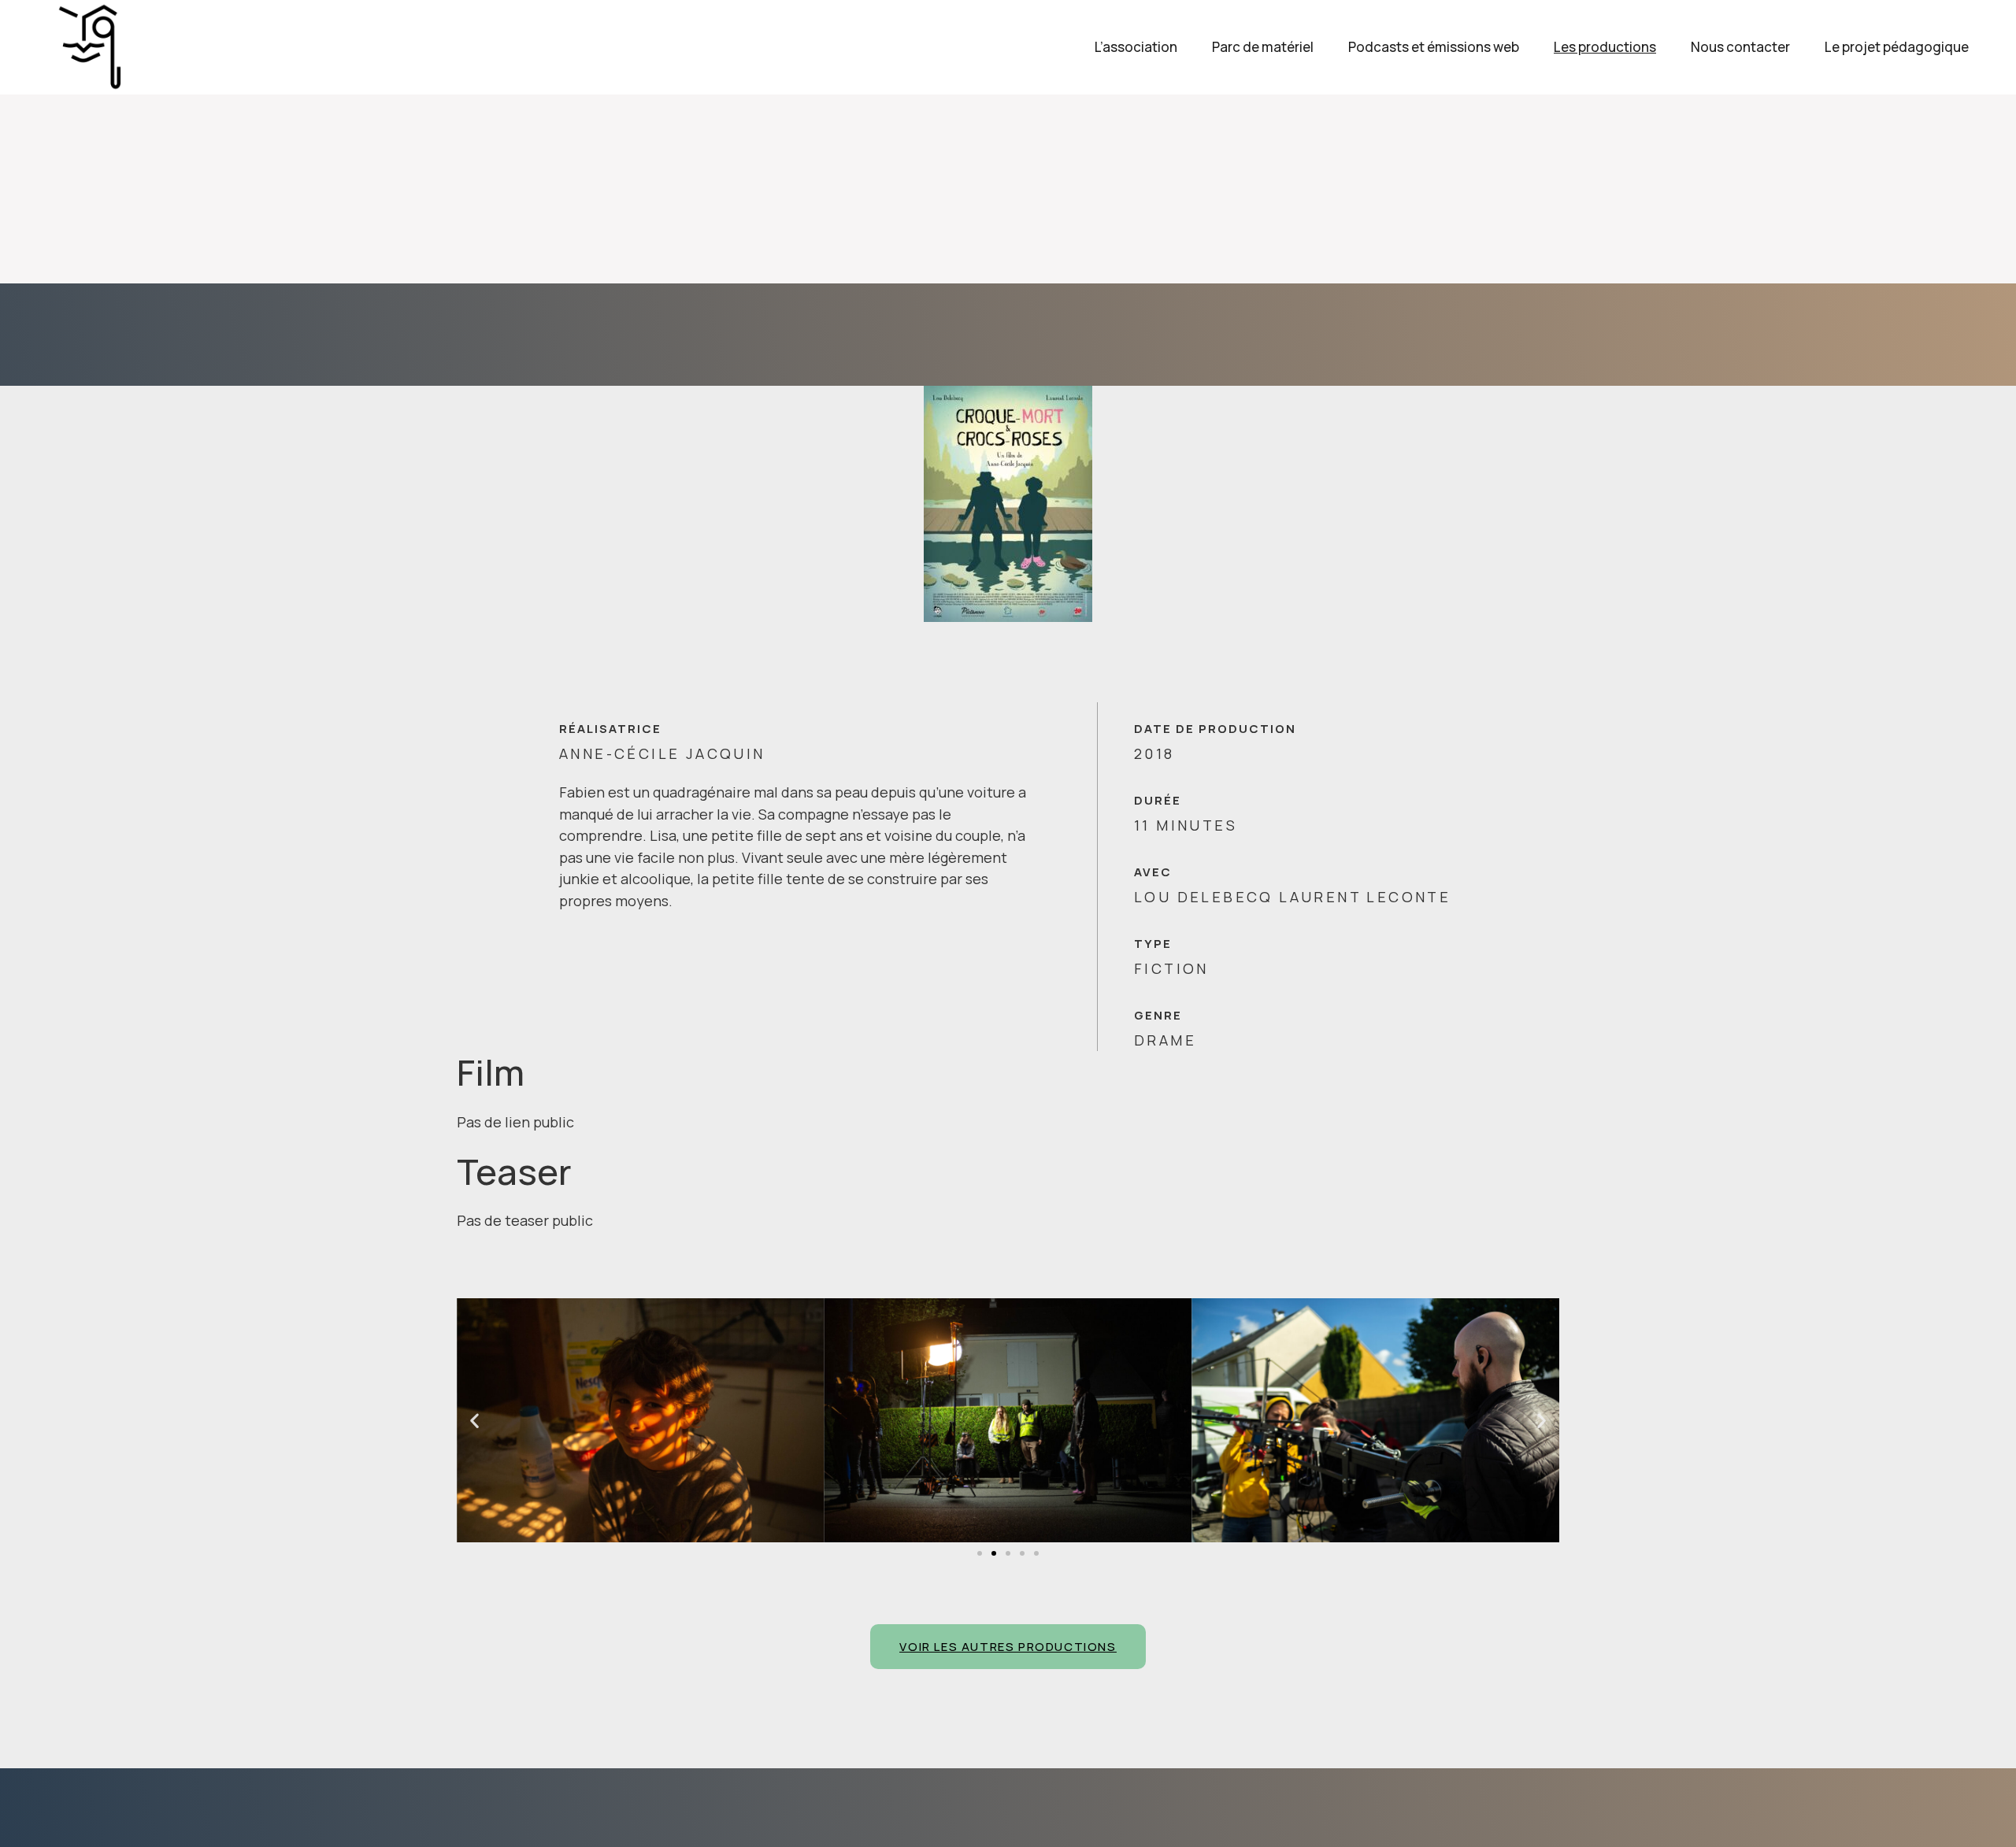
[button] (980, 1553)
